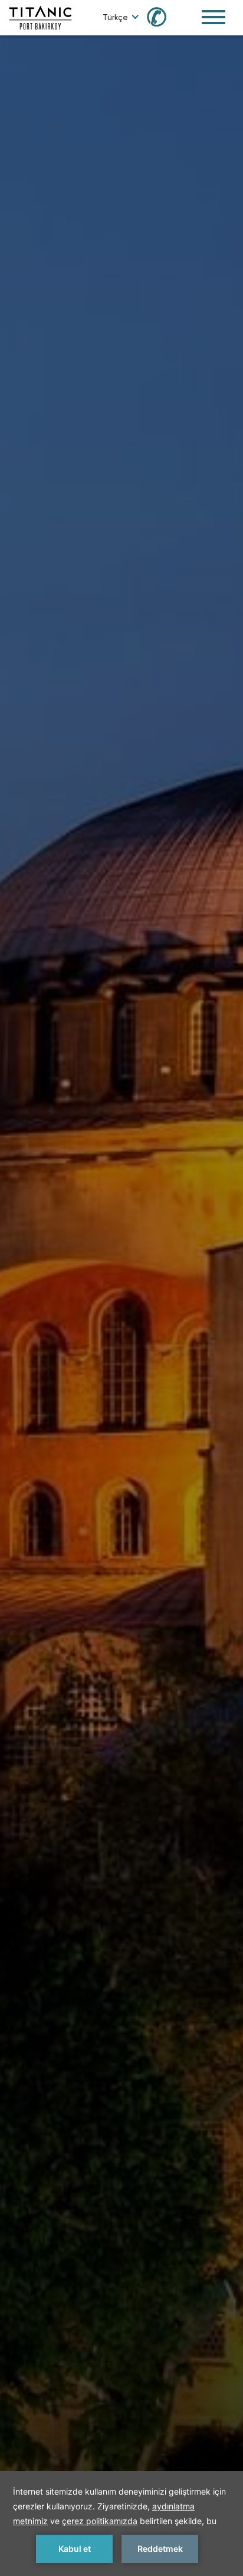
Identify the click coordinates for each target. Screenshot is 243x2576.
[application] (121, 2524)
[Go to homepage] (40, 17)
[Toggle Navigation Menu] (214, 17)
